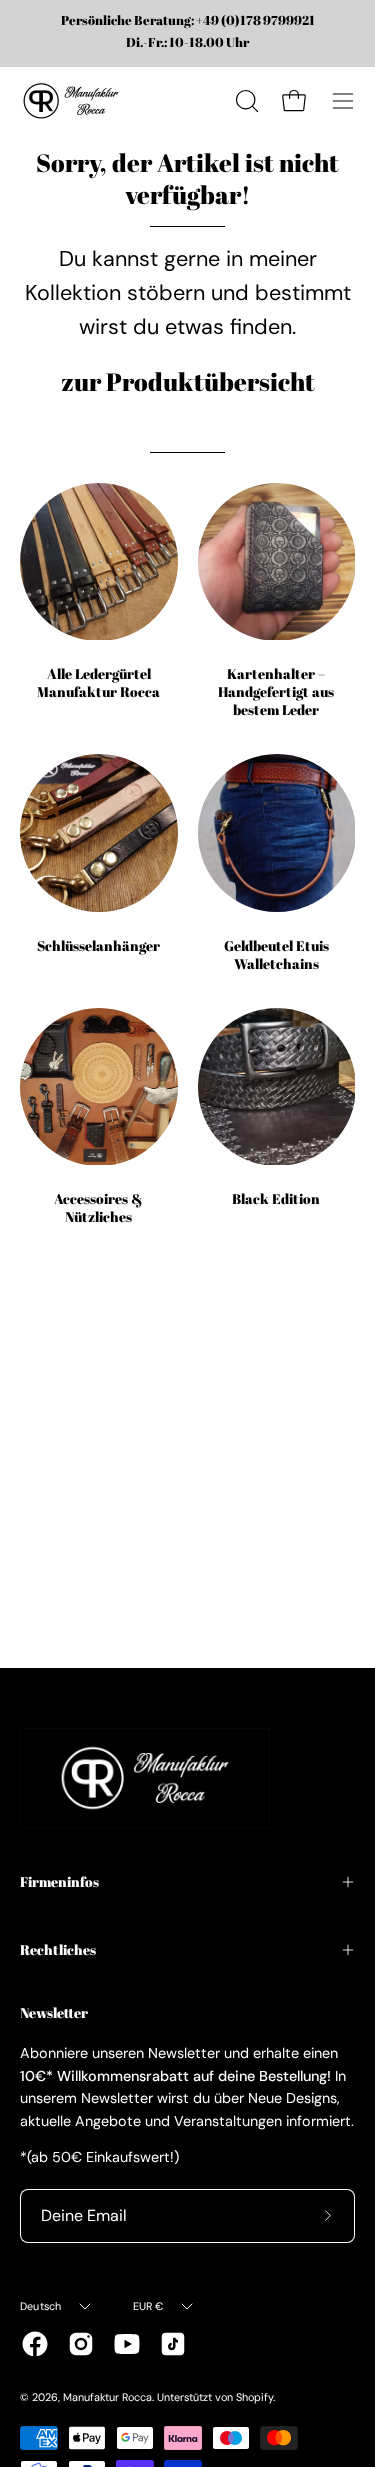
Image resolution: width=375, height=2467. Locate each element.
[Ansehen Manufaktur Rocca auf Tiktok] (173, 2344)
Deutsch (41, 2306)
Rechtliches (58, 1949)
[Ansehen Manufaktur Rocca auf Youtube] (127, 2344)
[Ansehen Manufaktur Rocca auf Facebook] (35, 2344)
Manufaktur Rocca (107, 2397)
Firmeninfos (59, 1881)
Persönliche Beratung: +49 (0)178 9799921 (188, 21)
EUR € (148, 2306)
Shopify (254, 2397)
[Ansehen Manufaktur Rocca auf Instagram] (81, 2344)
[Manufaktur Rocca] (70, 101)
